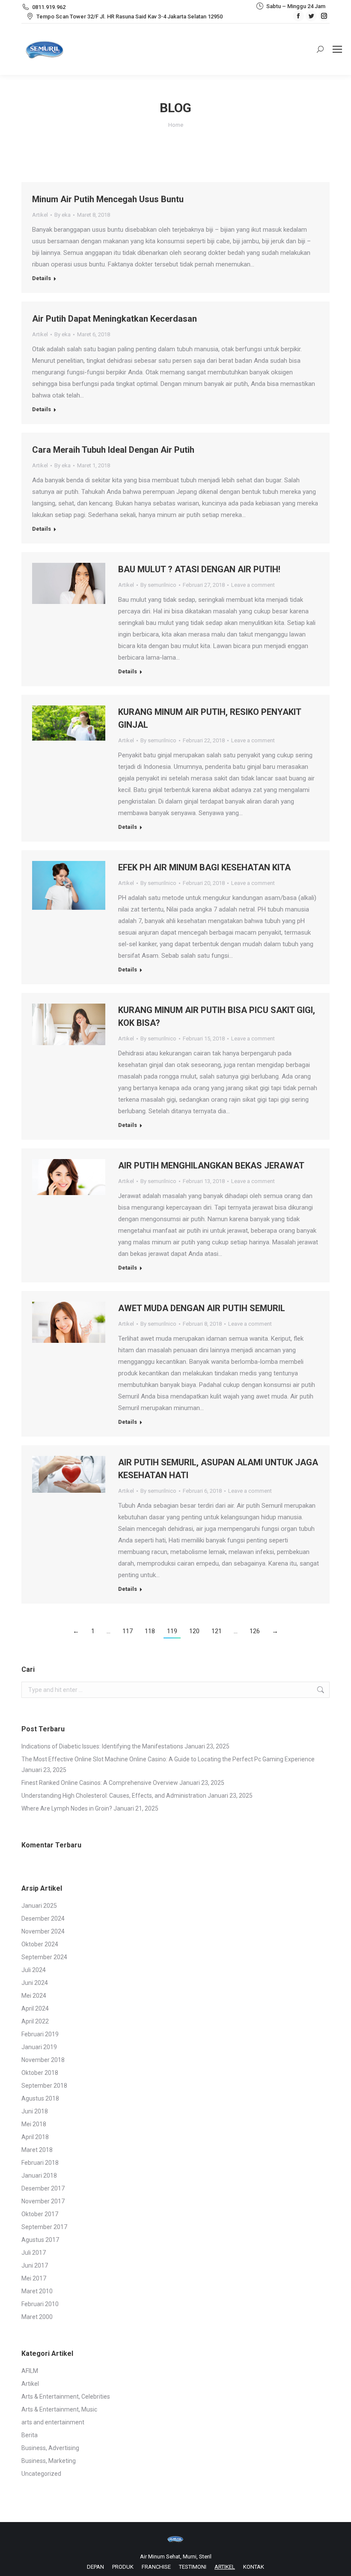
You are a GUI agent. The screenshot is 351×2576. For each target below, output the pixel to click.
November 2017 (43, 2201)
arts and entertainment (53, 2422)
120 (194, 1631)
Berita (30, 2435)
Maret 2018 (37, 2150)
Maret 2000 (37, 2317)
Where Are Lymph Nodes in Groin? (67, 1808)
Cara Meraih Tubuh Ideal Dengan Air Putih (113, 450)
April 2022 (35, 2021)
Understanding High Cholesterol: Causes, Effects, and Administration (114, 1796)
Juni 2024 (35, 1983)
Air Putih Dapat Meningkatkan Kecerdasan (115, 319)
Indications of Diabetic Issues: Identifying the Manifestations (102, 1746)
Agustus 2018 (40, 2098)
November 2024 (43, 1931)
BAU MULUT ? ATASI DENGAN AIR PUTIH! (199, 569)
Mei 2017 (34, 2278)
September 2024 (44, 1957)
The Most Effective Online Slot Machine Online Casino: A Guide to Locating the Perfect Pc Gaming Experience (168, 1759)
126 (255, 1631)
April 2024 (35, 2008)
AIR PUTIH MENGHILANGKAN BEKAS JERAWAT (211, 1165)
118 (150, 1631)
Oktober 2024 (40, 1944)
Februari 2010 (40, 2304)
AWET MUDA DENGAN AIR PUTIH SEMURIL (202, 1308)
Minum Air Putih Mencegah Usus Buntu (108, 199)
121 (217, 1631)
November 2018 (43, 2060)
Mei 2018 (34, 2124)
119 (172, 1631)
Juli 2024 (34, 1970)
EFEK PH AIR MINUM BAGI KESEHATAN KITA (204, 867)
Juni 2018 (35, 2111)
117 (128, 1631)
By (62, 215)
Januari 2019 (39, 2047)
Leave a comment (253, 585)
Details (42, 278)
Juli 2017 (34, 2253)
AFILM (30, 2371)
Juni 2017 (35, 2265)
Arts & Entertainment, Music (59, 2409)
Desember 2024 (43, 1919)
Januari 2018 (39, 2176)
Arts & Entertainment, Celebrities (66, 2397)
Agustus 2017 (40, 2240)
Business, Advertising (50, 2448)
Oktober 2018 (40, 2073)
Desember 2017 (43, 2188)
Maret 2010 (37, 2291)
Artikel (40, 215)
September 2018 (44, 2086)
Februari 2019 (40, 2034)
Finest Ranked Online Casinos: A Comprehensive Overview (100, 1783)
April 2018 (35, 2137)
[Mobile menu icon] (337, 49)
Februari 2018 (40, 2163)
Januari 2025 (39, 1906)
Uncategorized (41, 2474)
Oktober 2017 (40, 2214)
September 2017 (44, 2227)
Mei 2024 (34, 1996)
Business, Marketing (49, 2461)
